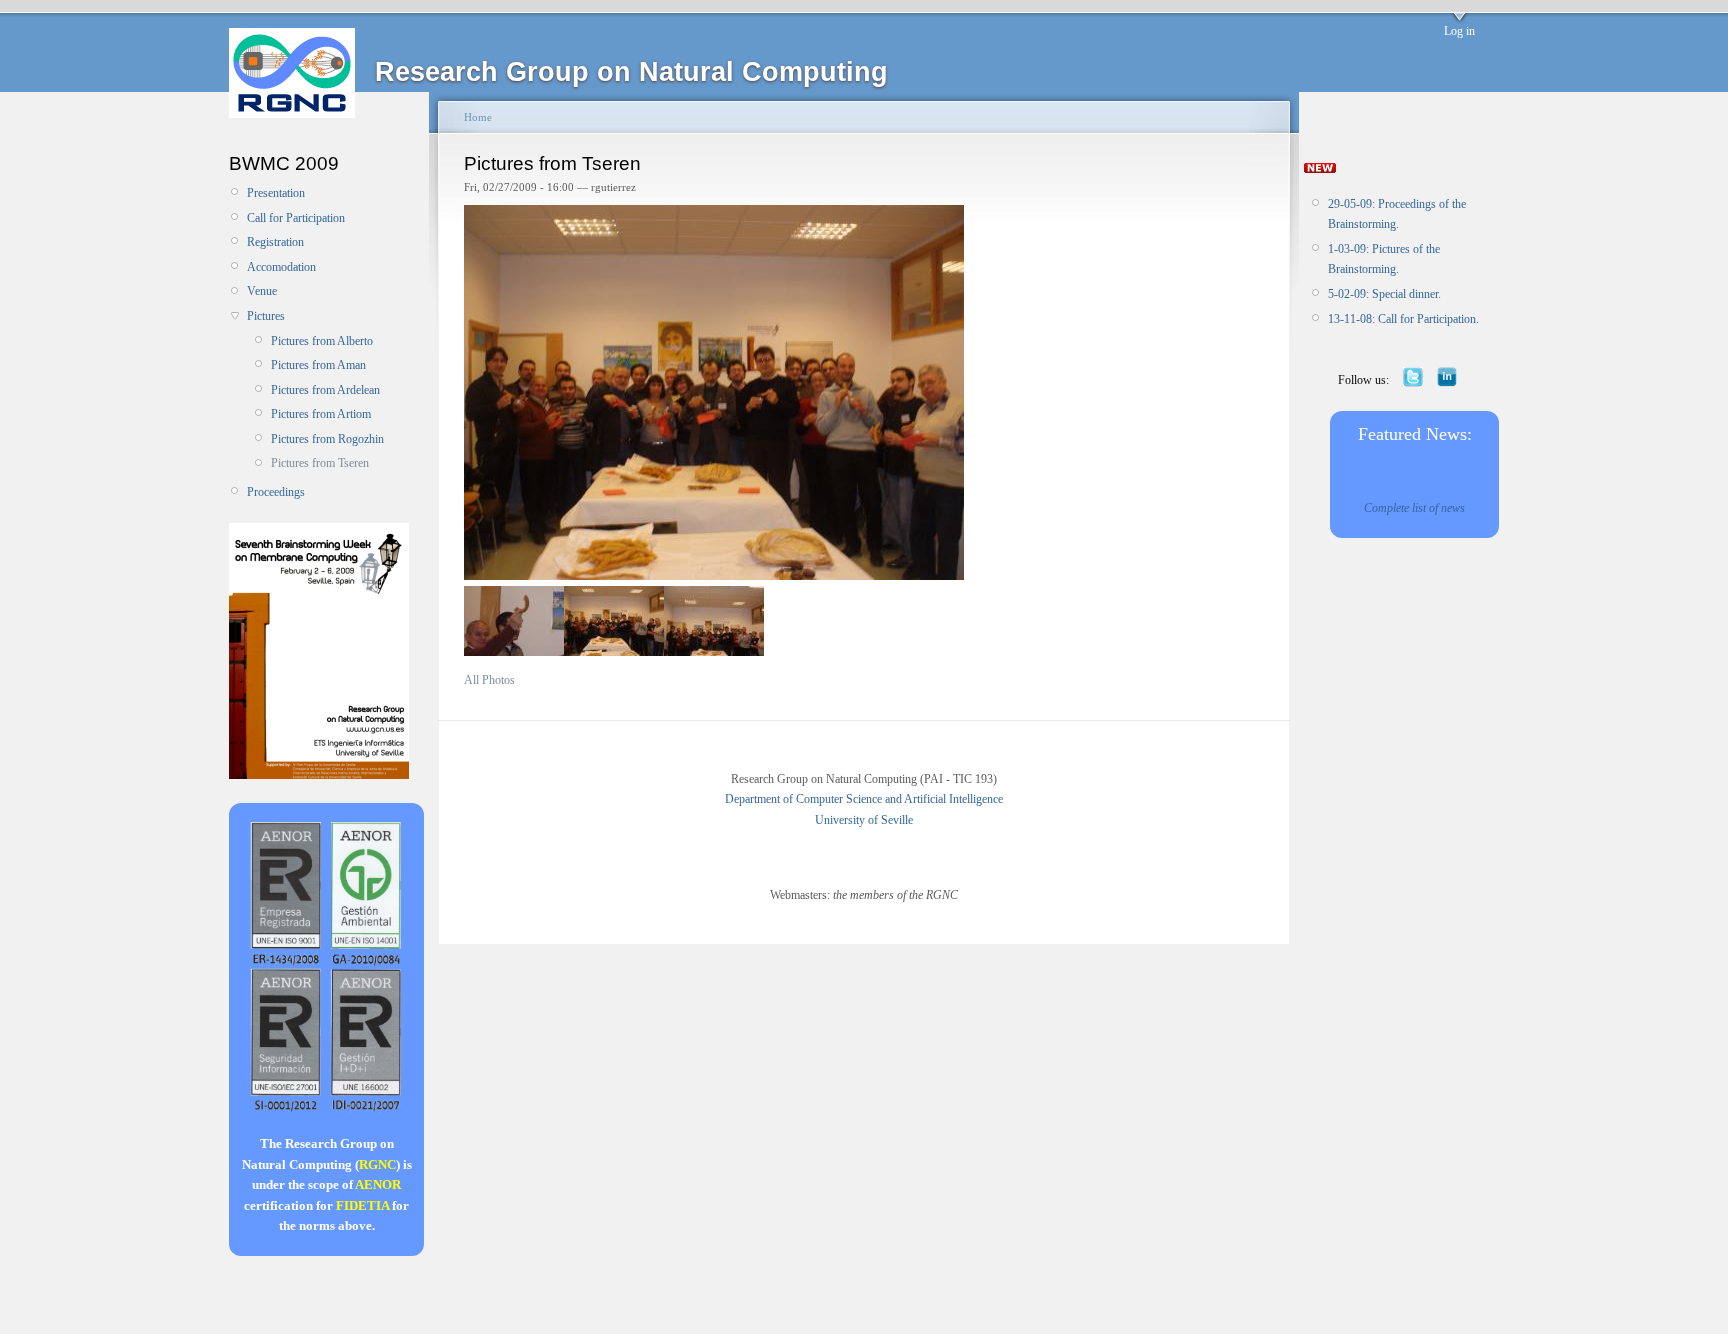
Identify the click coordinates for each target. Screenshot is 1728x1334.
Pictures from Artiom (321, 414)
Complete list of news (1414, 508)
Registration (275, 242)
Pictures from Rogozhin (327, 439)
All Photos (489, 680)
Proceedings (276, 492)
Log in (1459, 31)
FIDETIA (362, 1205)
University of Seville (864, 820)
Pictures (266, 316)
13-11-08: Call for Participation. (1403, 319)
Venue (262, 291)
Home (478, 117)
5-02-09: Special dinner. (1384, 294)
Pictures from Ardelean (325, 390)
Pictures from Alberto (322, 341)
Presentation (276, 193)
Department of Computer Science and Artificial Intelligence (864, 799)
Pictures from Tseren (320, 463)
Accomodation (281, 267)
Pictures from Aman (318, 365)
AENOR (378, 1184)
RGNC (377, 1164)
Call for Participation (296, 218)
